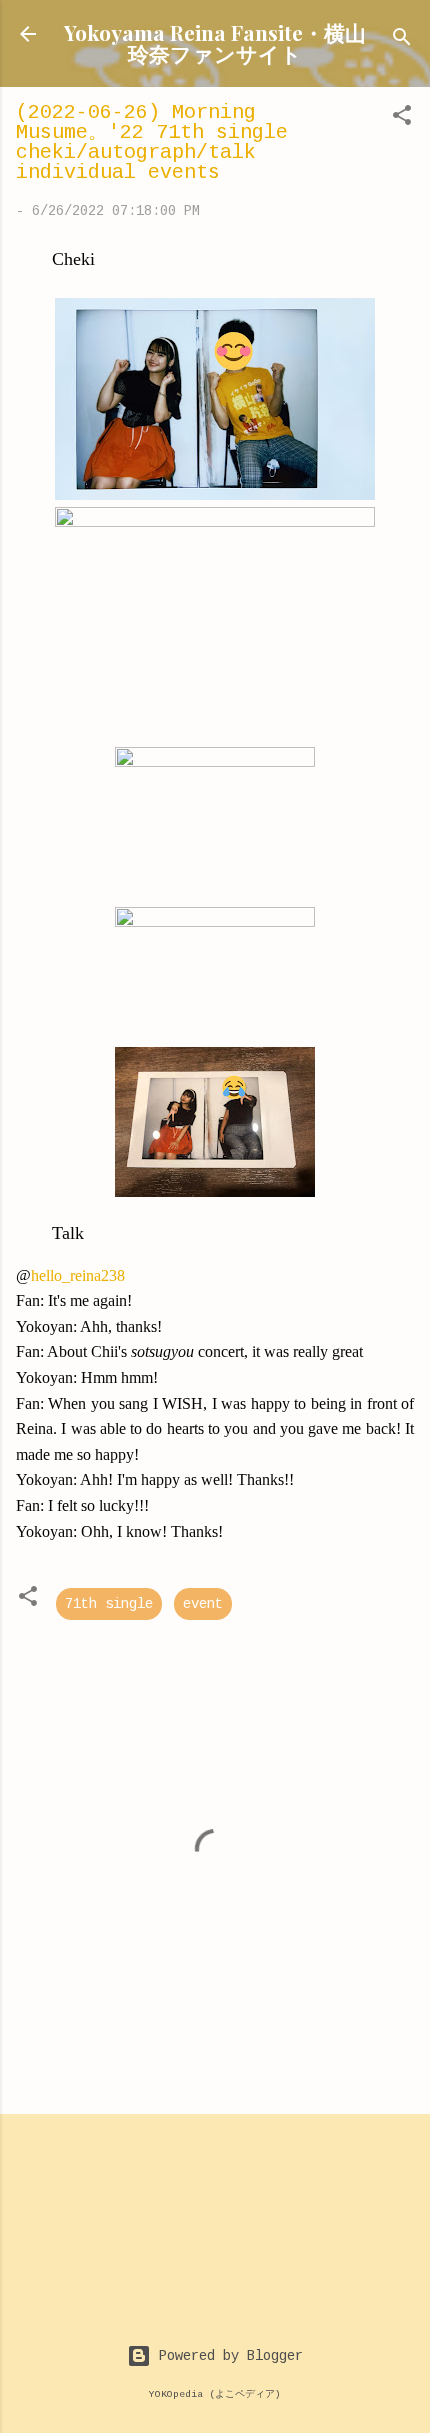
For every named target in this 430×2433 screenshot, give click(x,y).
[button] (402, 119)
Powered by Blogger (227, 2356)
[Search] (402, 40)
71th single (109, 1604)
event (203, 1604)
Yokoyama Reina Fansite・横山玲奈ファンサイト (215, 42)
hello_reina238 (78, 1275)
